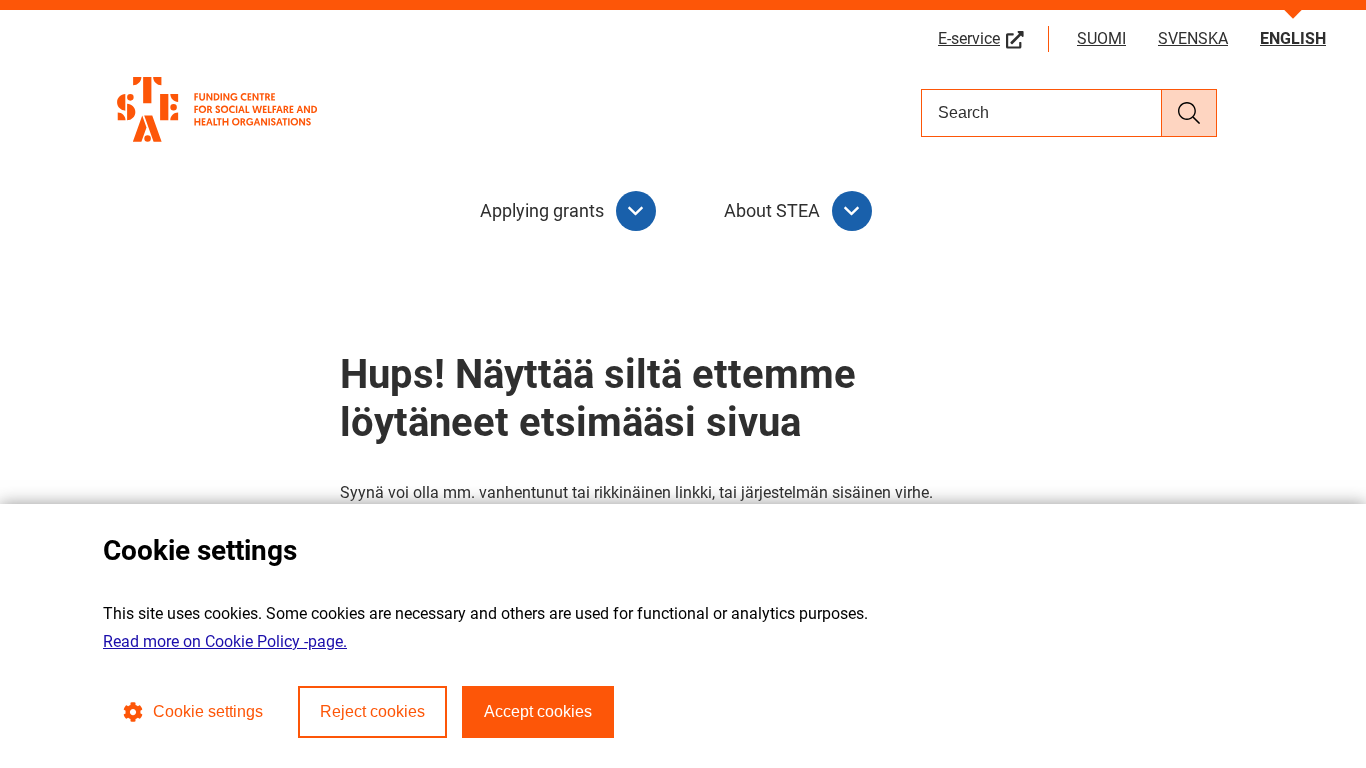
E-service (993, 38)
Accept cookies (538, 711)
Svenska (1193, 38)
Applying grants (542, 210)
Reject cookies (372, 711)
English (1293, 38)
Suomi (1101, 38)
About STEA (772, 210)
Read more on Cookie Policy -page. (225, 641)
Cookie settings (208, 711)
